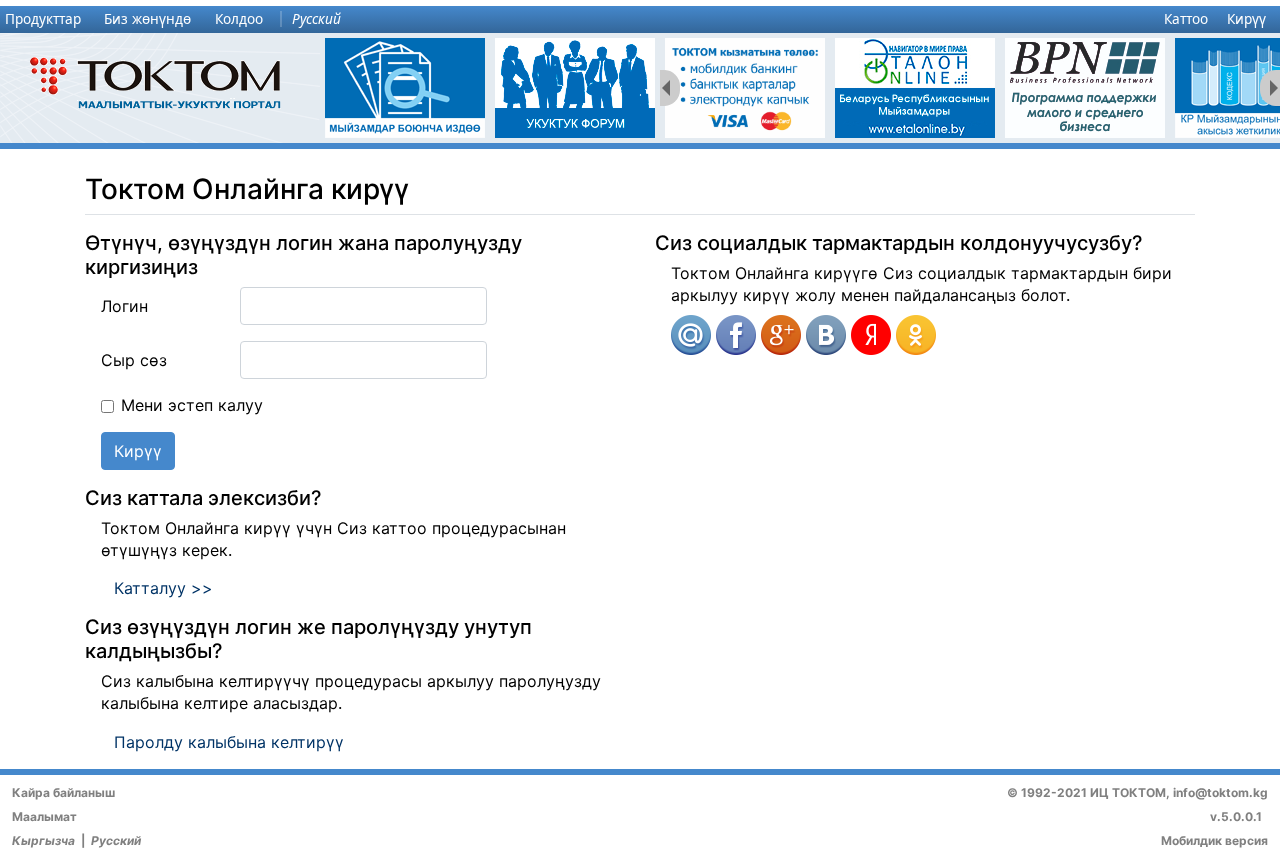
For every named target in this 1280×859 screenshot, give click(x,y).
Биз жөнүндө (147, 18)
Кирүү (1246, 18)
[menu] (640, 19)
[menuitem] (47, 19)
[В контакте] (826, 335)
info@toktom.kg (1220, 792)
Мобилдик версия (1214, 840)
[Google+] (781, 335)
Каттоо (1186, 18)
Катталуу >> (163, 588)
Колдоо (239, 18)
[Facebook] (736, 335)
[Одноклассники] (916, 335)
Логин (124, 306)
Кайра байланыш (63, 792)
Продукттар (43, 18)
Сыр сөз (134, 360)
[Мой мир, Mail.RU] (691, 335)
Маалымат (44, 816)
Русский (316, 18)
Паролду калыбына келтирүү (229, 742)
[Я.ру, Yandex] (871, 335)
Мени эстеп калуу (192, 405)
